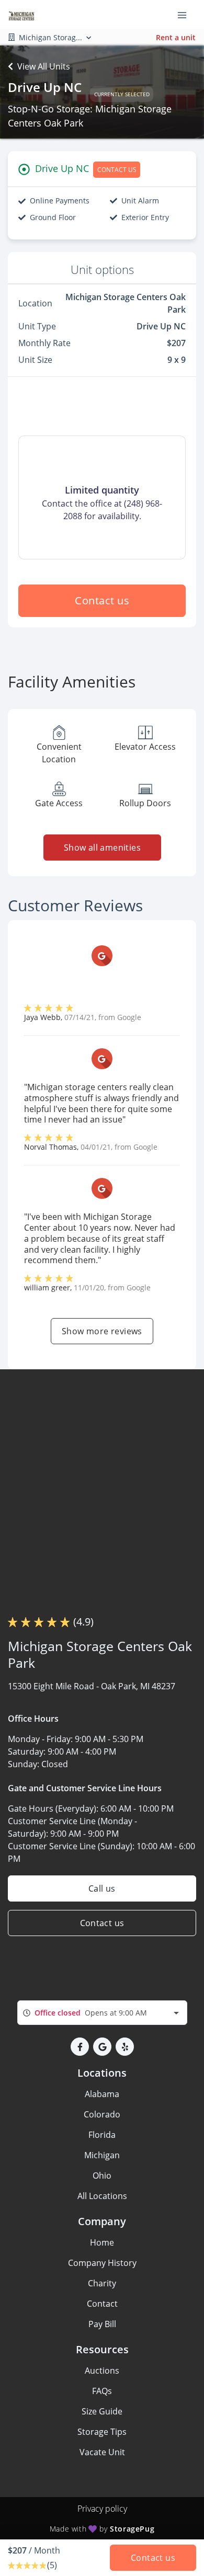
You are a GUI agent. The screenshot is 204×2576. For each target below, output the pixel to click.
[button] (80, 2047)
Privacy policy (102, 2509)
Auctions (102, 2371)
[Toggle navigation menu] (186, 15)
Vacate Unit (102, 2452)
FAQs (102, 2391)
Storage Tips (102, 2432)
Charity (102, 2283)
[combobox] (102, 2013)
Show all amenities (102, 848)
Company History (102, 2263)
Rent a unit (176, 37)
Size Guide (102, 2411)
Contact (102, 2304)
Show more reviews (102, 1331)
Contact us (102, 600)
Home (102, 2242)
